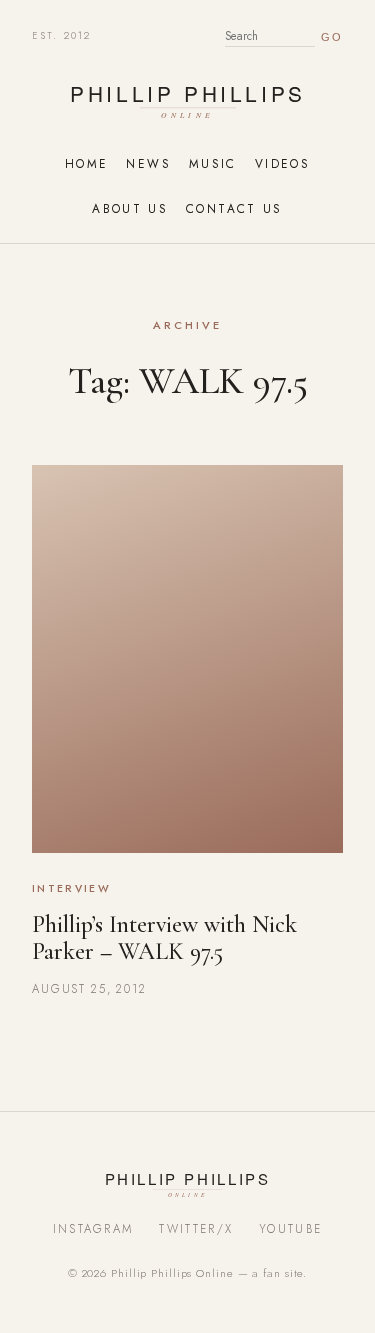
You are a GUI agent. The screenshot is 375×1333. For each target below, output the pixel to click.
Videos (282, 163)
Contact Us (234, 208)
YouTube (290, 1229)
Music (213, 163)
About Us (130, 208)
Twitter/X (196, 1229)
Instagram (93, 1229)
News (148, 163)
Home (86, 163)
